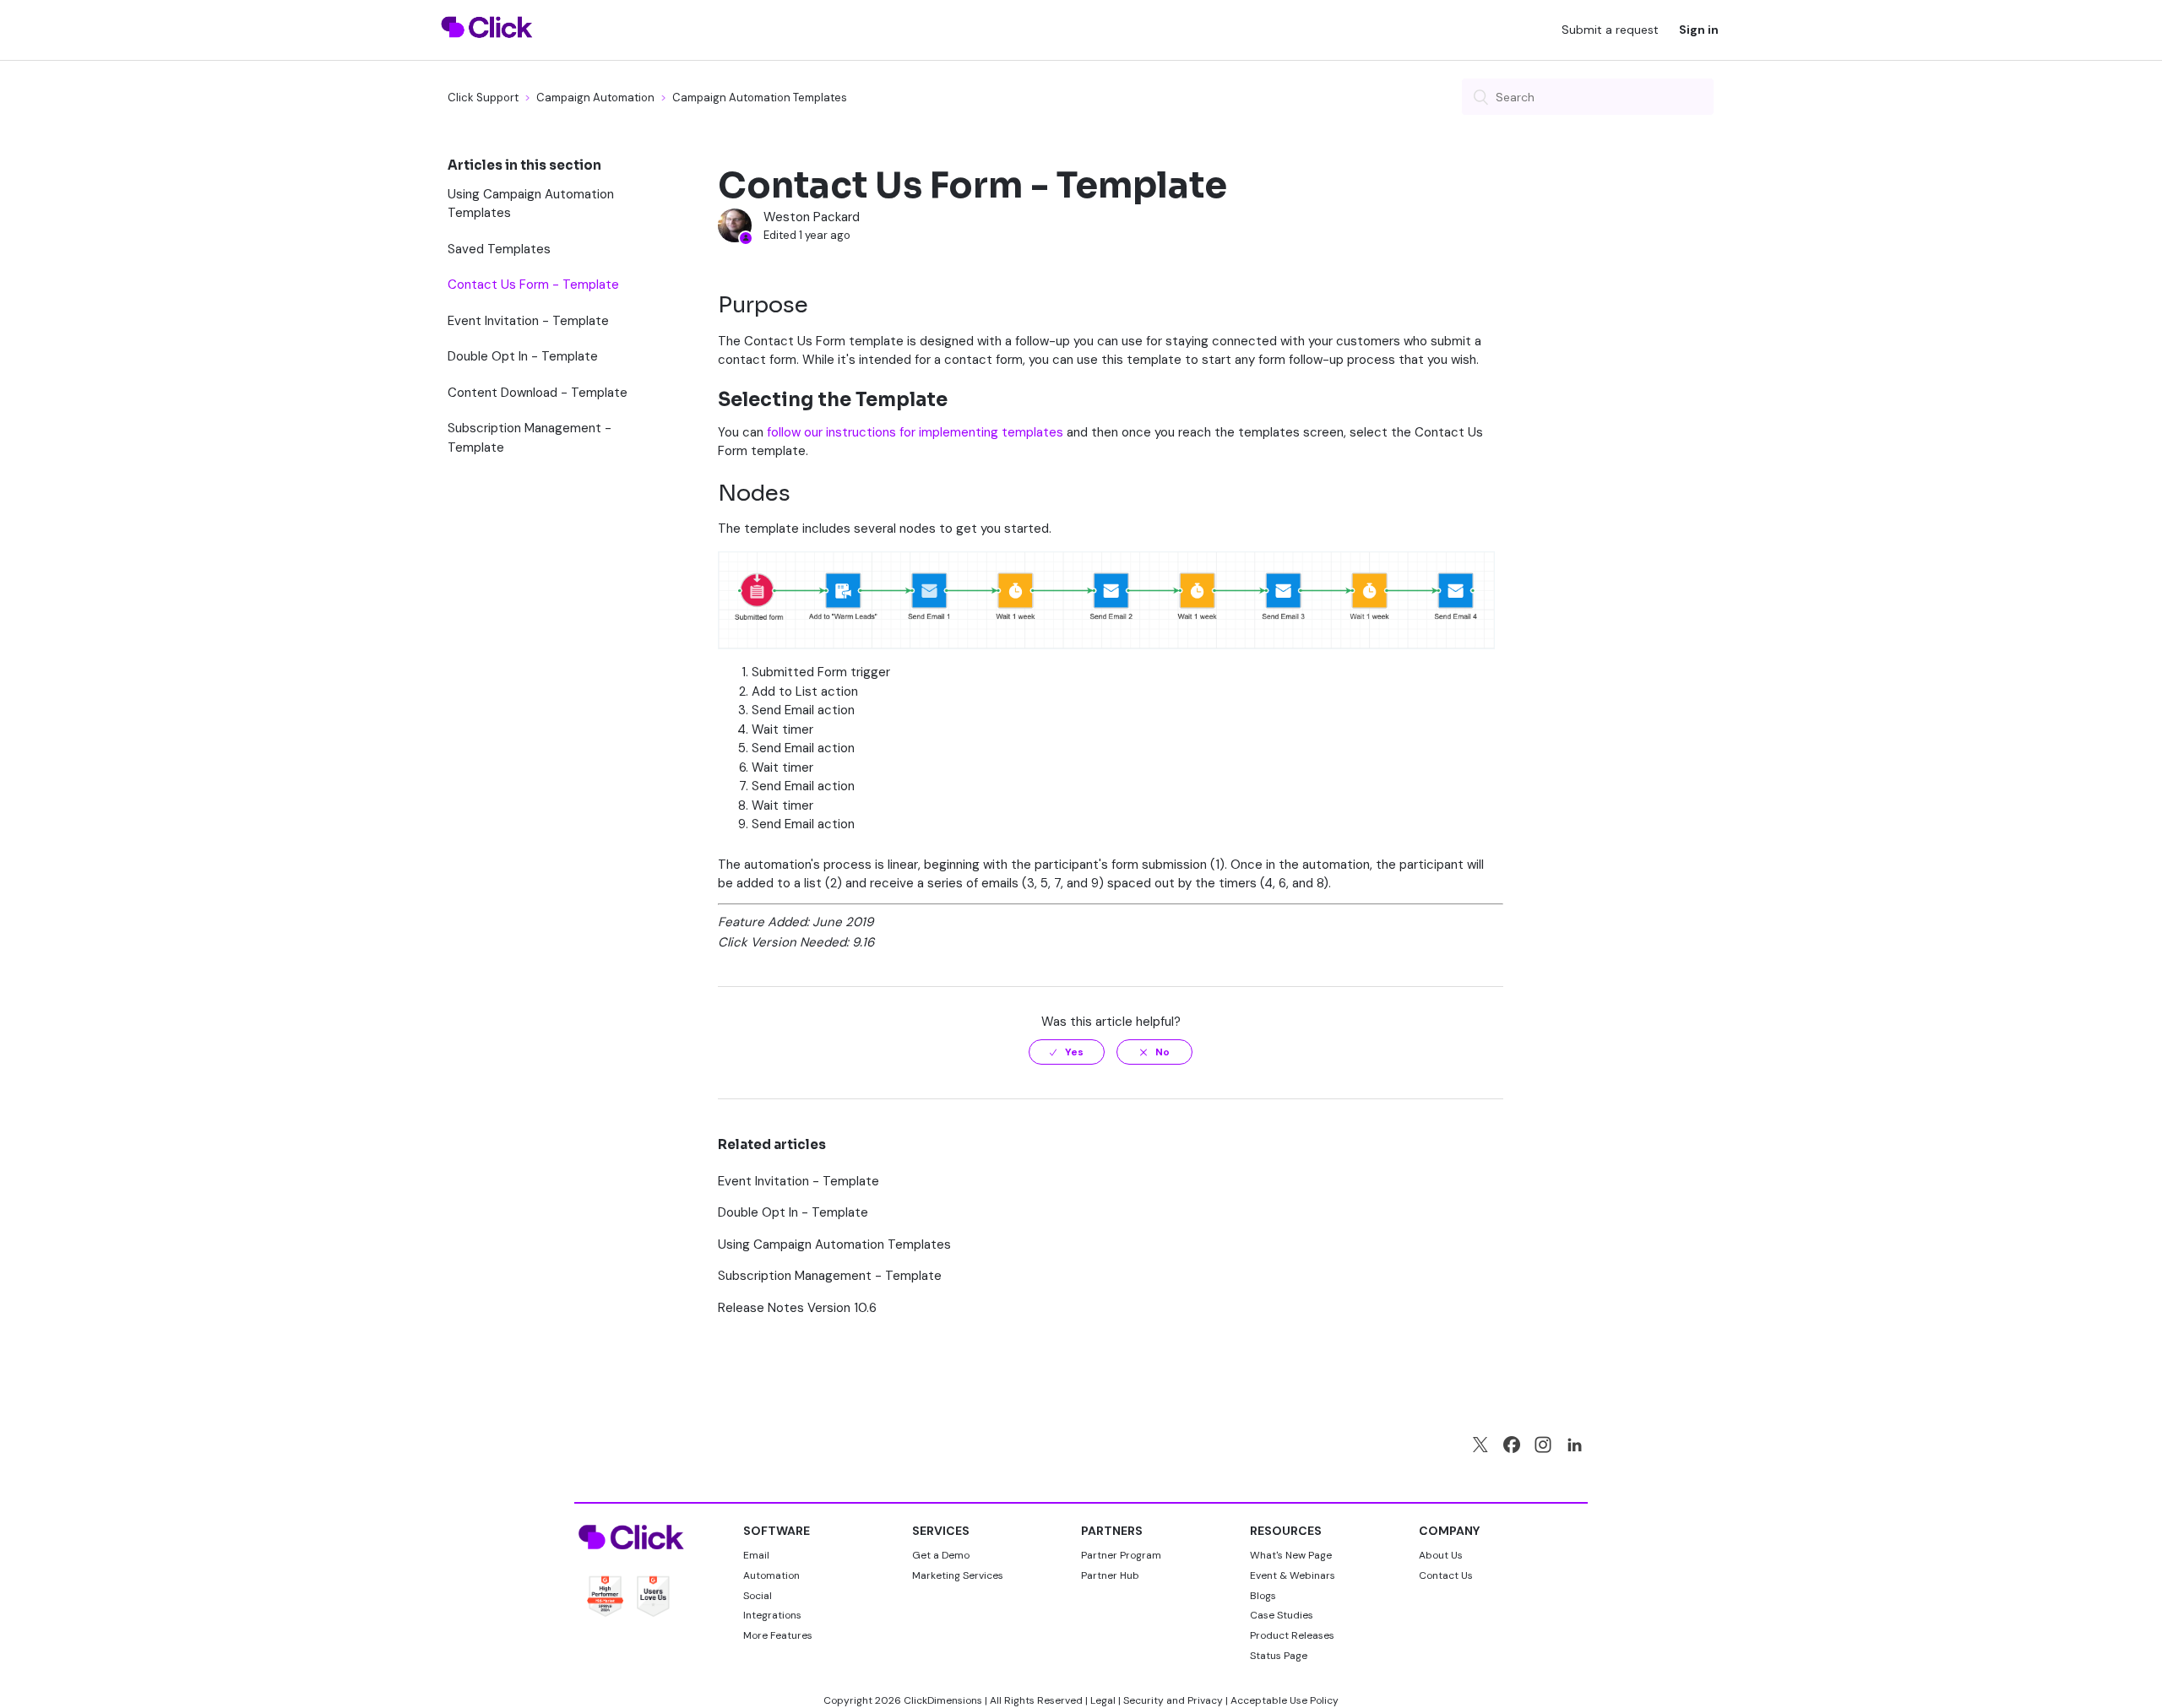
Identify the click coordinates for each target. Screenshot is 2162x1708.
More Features (778, 1635)
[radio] (1067, 1052)
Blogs (1263, 1596)
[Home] (487, 48)
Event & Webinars (1293, 1575)
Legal (1103, 1700)
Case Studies (1282, 1615)
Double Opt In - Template (523, 356)
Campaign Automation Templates (760, 98)
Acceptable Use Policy (1285, 1700)
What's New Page (1291, 1555)
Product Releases (1292, 1635)
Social (758, 1596)
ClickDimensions (943, 1700)
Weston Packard (812, 217)
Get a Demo (941, 1555)
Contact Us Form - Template (533, 285)
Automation (771, 1575)
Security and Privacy (1173, 1700)
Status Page (1279, 1656)
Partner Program (1121, 1555)
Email (756, 1555)
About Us (1441, 1555)
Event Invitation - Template (528, 321)
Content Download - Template (538, 393)
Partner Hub (1110, 1575)
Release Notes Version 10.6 (797, 1308)
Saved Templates (499, 249)
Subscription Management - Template (530, 438)
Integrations (772, 1615)
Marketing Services (958, 1575)
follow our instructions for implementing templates (915, 432)
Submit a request (1610, 30)
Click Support (483, 98)
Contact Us (1446, 1575)
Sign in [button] (1699, 30)
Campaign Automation (595, 98)
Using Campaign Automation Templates (531, 204)
